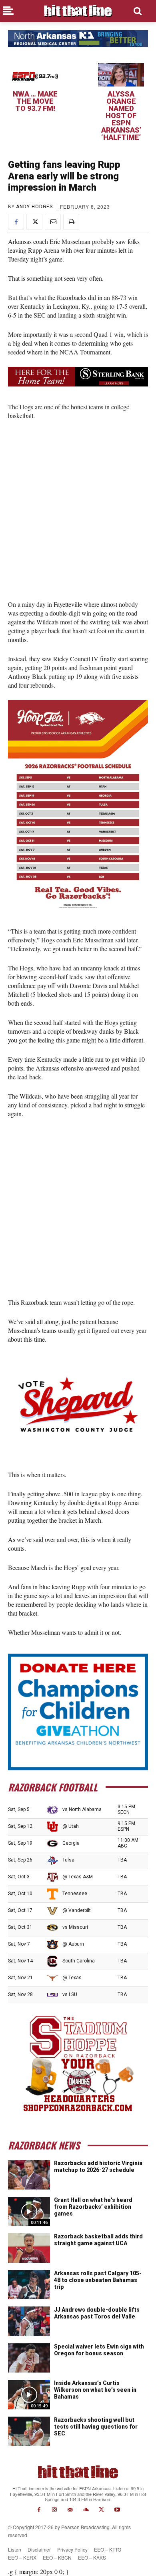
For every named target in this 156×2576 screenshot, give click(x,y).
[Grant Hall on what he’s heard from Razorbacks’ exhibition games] (29, 2212)
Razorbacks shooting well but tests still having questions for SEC (96, 2427)
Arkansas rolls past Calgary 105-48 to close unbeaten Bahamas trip (98, 2280)
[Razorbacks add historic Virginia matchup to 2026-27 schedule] (29, 2175)
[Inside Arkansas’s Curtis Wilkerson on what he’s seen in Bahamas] (29, 2395)
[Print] (71, 222)
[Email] (53, 222)
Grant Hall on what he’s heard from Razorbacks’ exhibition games (93, 2207)
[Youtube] (117, 2510)
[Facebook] (16, 222)
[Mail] (70, 2510)
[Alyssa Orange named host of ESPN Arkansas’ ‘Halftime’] (121, 75)
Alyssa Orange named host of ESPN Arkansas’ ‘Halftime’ (121, 116)
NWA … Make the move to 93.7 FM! (35, 101)
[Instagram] (55, 2510)
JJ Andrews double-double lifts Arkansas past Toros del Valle (97, 2313)
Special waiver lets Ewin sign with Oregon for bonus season (99, 2350)
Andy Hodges (34, 207)
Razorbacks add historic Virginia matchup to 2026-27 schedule (98, 2166)
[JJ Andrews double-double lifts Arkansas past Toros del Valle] (29, 2321)
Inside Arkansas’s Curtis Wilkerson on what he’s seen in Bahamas (95, 2390)
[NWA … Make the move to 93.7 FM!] (35, 75)
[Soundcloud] (86, 2510)
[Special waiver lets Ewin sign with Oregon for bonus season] (29, 2358)
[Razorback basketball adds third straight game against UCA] (29, 2248)
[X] (34, 222)
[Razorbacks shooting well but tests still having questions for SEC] (29, 2431)
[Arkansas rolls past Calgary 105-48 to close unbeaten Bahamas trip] (29, 2285)
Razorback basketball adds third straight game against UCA (98, 2240)
